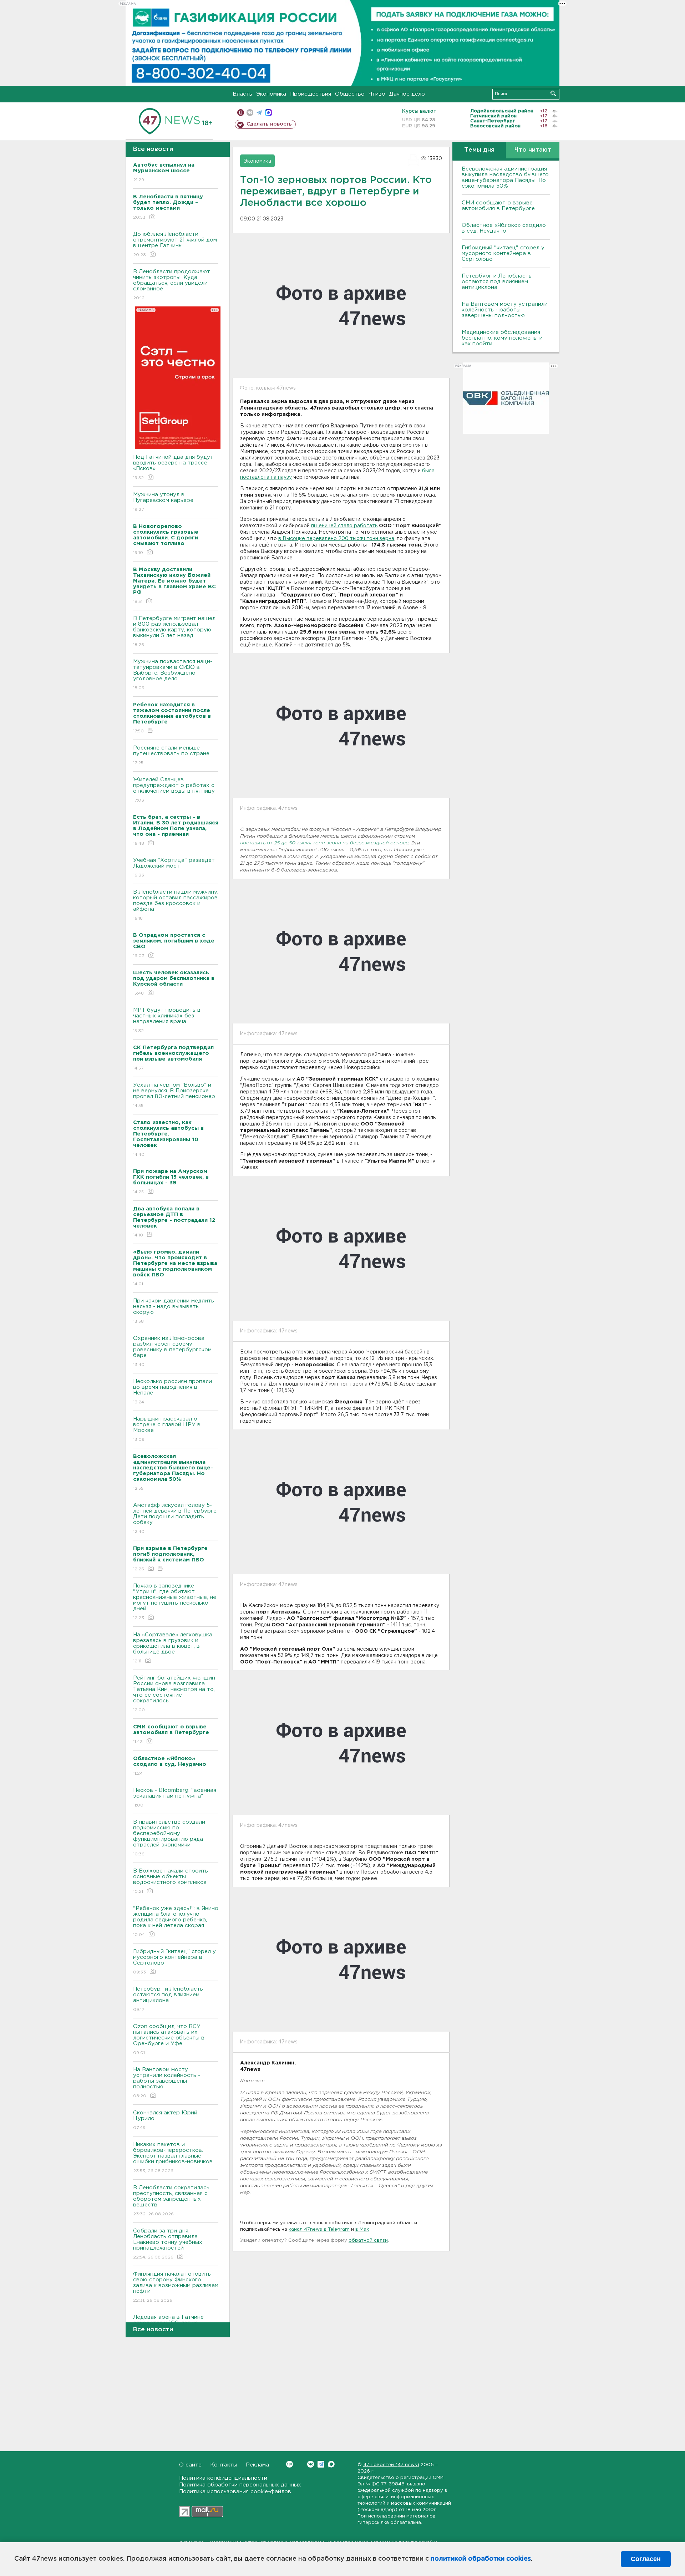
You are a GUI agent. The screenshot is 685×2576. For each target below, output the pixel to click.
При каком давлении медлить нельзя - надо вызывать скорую (174, 1311)
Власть (242, 94)
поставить (253, 843)
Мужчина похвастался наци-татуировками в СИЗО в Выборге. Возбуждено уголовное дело (173, 675)
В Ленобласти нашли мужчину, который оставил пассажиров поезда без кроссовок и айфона (176, 905)
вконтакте (250, 113)
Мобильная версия (241, 113)
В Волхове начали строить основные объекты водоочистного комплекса (171, 1881)
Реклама (257, 2465)
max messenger (268, 113)
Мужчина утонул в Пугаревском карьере (164, 502)
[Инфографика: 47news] (341, 726)
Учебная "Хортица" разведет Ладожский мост (174, 868)
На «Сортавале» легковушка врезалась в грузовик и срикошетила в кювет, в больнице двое (173, 1648)
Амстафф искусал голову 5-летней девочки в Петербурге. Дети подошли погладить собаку (175, 1518)
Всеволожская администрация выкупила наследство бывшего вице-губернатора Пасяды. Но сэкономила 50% (505, 177)
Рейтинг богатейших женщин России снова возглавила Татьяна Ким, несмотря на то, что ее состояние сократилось (174, 1694)
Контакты (224, 2465)
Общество (350, 94)
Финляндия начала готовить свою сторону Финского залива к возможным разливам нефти (176, 2287)
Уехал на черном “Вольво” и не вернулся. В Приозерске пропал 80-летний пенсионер (174, 1095)
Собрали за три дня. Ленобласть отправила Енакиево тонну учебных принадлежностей (168, 2244)
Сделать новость (269, 124)
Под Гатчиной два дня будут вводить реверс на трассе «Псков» (173, 467)
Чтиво (377, 94)
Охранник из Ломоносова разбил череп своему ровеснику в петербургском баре (172, 1351)
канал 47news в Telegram (319, 2229)
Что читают (533, 150)
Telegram (321, 2464)
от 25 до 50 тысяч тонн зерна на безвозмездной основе (338, 843)
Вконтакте (311, 2464)
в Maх (362, 2229)
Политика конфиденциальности (223, 2478)
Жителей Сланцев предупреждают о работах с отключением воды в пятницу (175, 790)
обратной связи (368, 2240)
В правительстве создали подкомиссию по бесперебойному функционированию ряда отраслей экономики (169, 1838)
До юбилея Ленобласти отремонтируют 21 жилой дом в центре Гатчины (175, 244)
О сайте (190, 2465)
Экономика (271, 94)
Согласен (646, 2559)
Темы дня (479, 150)
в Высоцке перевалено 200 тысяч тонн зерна (336, 539)
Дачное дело (407, 94)
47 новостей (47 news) (391, 2465)
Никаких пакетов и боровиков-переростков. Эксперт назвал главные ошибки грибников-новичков (173, 2158)
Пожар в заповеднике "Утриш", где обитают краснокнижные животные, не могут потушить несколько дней (175, 1602)
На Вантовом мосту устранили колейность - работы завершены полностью (167, 2083)
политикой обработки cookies (481, 2559)
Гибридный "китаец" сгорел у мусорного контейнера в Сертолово (174, 1962)
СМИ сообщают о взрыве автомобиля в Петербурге (498, 206)
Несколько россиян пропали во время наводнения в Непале (172, 1392)
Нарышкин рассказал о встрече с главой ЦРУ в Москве (167, 1429)
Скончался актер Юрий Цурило (165, 2120)
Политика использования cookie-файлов (235, 2492)
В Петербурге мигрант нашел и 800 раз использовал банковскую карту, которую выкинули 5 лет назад (174, 631)
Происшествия (311, 94)
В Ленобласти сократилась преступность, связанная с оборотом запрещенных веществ (171, 2201)
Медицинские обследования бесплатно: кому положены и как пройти (502, 338)
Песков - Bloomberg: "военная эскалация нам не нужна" (175, 1798)
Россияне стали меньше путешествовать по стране (171, 755)
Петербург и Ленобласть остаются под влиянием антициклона (168, 1999)
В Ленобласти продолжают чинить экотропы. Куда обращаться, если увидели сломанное (172, 285)
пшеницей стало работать (344, 526)
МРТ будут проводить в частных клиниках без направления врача (167, 1020)
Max (331, 2464)
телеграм (259, 113)
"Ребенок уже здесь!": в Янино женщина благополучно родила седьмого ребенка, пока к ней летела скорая (176, 1921)
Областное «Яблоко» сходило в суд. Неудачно (504, 228)
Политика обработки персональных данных (240, 2485)
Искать (553, 93)
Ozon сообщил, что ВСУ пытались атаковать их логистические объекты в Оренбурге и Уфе (169, 2039)
